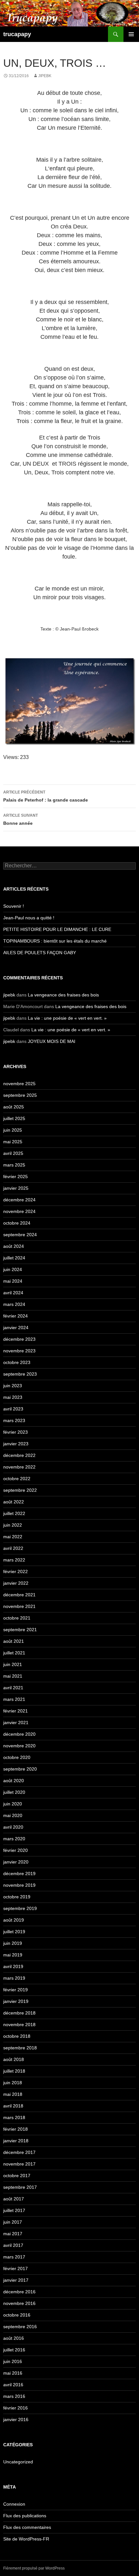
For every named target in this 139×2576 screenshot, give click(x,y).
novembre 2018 (19, 2025)
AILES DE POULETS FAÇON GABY (43, 953)
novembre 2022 (19, 1467)
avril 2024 (13, 1293)
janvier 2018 (16, 2141)
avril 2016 (13, 2385)
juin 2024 (13, 1269)
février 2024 (16, 1316)
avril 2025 (13, 1153)
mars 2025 (14, 1165)
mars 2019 (14, 1978)
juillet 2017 (14, 2210)
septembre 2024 (20, 1235)
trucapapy (17, 34)
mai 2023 (13, 1397)
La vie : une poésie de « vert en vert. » (67, 1018)
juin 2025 (13, 1130)
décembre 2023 (19, 1339)
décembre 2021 (19, 1595)
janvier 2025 (16, 1188)
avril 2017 (13, 2245)
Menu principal (131, 34)
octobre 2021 (17, 1618)
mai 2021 (13, 1676)
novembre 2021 (19, 1606)
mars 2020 (14, 1839)
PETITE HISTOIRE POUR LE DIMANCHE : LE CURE (57, 929)
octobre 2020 (17, 1757)
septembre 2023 (20, 1374)
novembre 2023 (19, 1351)
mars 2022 (14, 1560)
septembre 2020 (20, 1769)
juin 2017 (13, 2222)
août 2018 (14, 2059)
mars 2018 (14, 2117)
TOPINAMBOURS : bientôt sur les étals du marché (55, 941)
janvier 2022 (16, 1583)
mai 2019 (13, 1955)
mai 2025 (13, 1142)
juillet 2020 (14, 1792)
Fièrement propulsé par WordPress (34, 2568)
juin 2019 (13, 1943)
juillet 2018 (14, 2071)
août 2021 (14, 1641)
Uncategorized (18, 2462)
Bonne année (21, 819)
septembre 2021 (20, 1630)
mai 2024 (13, 1281)
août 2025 (14, 1107)
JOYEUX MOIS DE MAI (52, 1041)
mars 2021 (14, 1699)
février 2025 (16, 1177)
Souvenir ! (14, 906)
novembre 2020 (19, 1746)
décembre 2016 (19, 2292)
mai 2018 (13, 2094)
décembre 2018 (19, 2013)
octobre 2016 (17, 2315)
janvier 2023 (16, 1444)
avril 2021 (13, 1688)
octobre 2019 (17, 1897)
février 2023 (16, 1432)
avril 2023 (13, 1409)
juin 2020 (13, 1804)
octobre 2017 (17, 2176)
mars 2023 (14, 1420)
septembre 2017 (20, 2187)
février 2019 (16, 1990)
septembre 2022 (20, 1490)
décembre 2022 (19, 1455)
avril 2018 (13, 2106)
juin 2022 (13, 1525)
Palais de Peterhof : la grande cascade (46, 796)
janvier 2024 (16, 1328)
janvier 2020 (16, 1862)
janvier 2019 (16, 2001)
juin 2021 (13, 1664)
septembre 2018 (20, 2048)
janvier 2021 (16, 1722)
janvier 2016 (16, 2419)
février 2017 (16, 2268)
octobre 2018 (17, 2036)
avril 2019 (13, 1966)
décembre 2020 (19, 1734)
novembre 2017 (19, 2164)
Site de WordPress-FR (26, 2539)
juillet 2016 (14, 2350)
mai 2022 (13, 1537)
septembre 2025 (20, 1095)
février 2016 (16, 2408)
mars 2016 (14, 2396)
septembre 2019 (20, 1908)
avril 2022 (13, 1548)
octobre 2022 (17, 1479)
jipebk (45, 76)
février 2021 (16, 1711)
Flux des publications (25, 2516)
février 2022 (16, 1571)
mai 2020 (13, 1815)
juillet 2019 (14, 1932)
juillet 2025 (14, 1118)
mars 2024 (14, 1304)
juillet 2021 (14, 1653)
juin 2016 (13, 2361)
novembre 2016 (19, 2303)
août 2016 (14, 2338)
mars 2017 (14, 2257)
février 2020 (16, 1850)
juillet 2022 (14, 1513)
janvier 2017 (16, 2280)
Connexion (14, 2504)
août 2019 (14, 1920)
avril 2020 (13, 1827)
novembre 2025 (19, 1084)
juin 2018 (13, 2083)
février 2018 (16, 2129)
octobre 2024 (17, 1223)
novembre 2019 (19, 1885)
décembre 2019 (19, 1874)
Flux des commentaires (27, 2527)
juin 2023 (13, 1386)
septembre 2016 (20, 2327)
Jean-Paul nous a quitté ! (29, 918)
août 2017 (14, 2199)
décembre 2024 (19, 1200)
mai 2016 (13, 2373)
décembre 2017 (19, 2152)
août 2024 (14, 1246)
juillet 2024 (14, 1258)
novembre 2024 (19, 1211)
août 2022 (14, 1502)
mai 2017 (13, 2234)
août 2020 (14, 1781)
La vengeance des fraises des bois (64, 995)
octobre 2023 (17, 1362)
